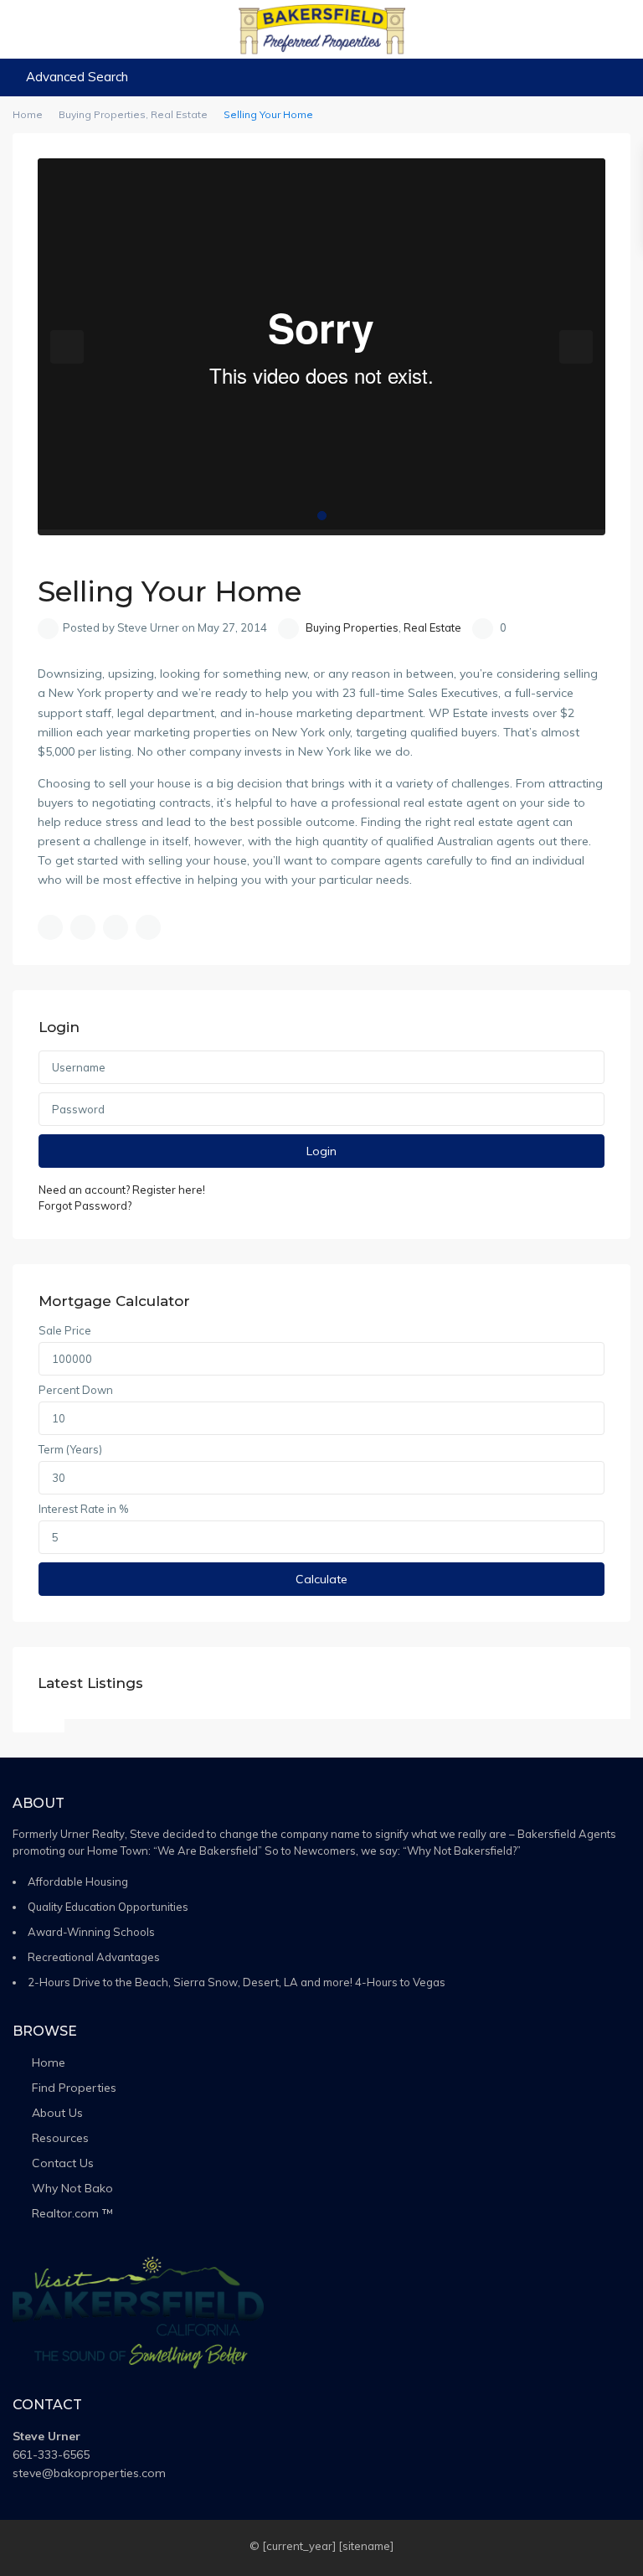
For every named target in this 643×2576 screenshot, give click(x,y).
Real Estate (432, 627)
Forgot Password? (85, 1205)
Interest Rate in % (83, 1509)
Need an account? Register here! (122, 1190)
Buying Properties (352, 627)
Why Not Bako (72, 2188)
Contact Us (63, 2163)
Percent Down (76, 1390)
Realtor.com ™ (72, 2213)
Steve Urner (46, 2436)
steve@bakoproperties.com (89, 2473)
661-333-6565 (51, 2455)
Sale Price (65, 1330)
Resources (60, 2138)
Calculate (321, 1579)
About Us (57, 2113)
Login (321, 1151)
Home (49, 2062)
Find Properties (74, 2088)
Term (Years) (70, 1449)
